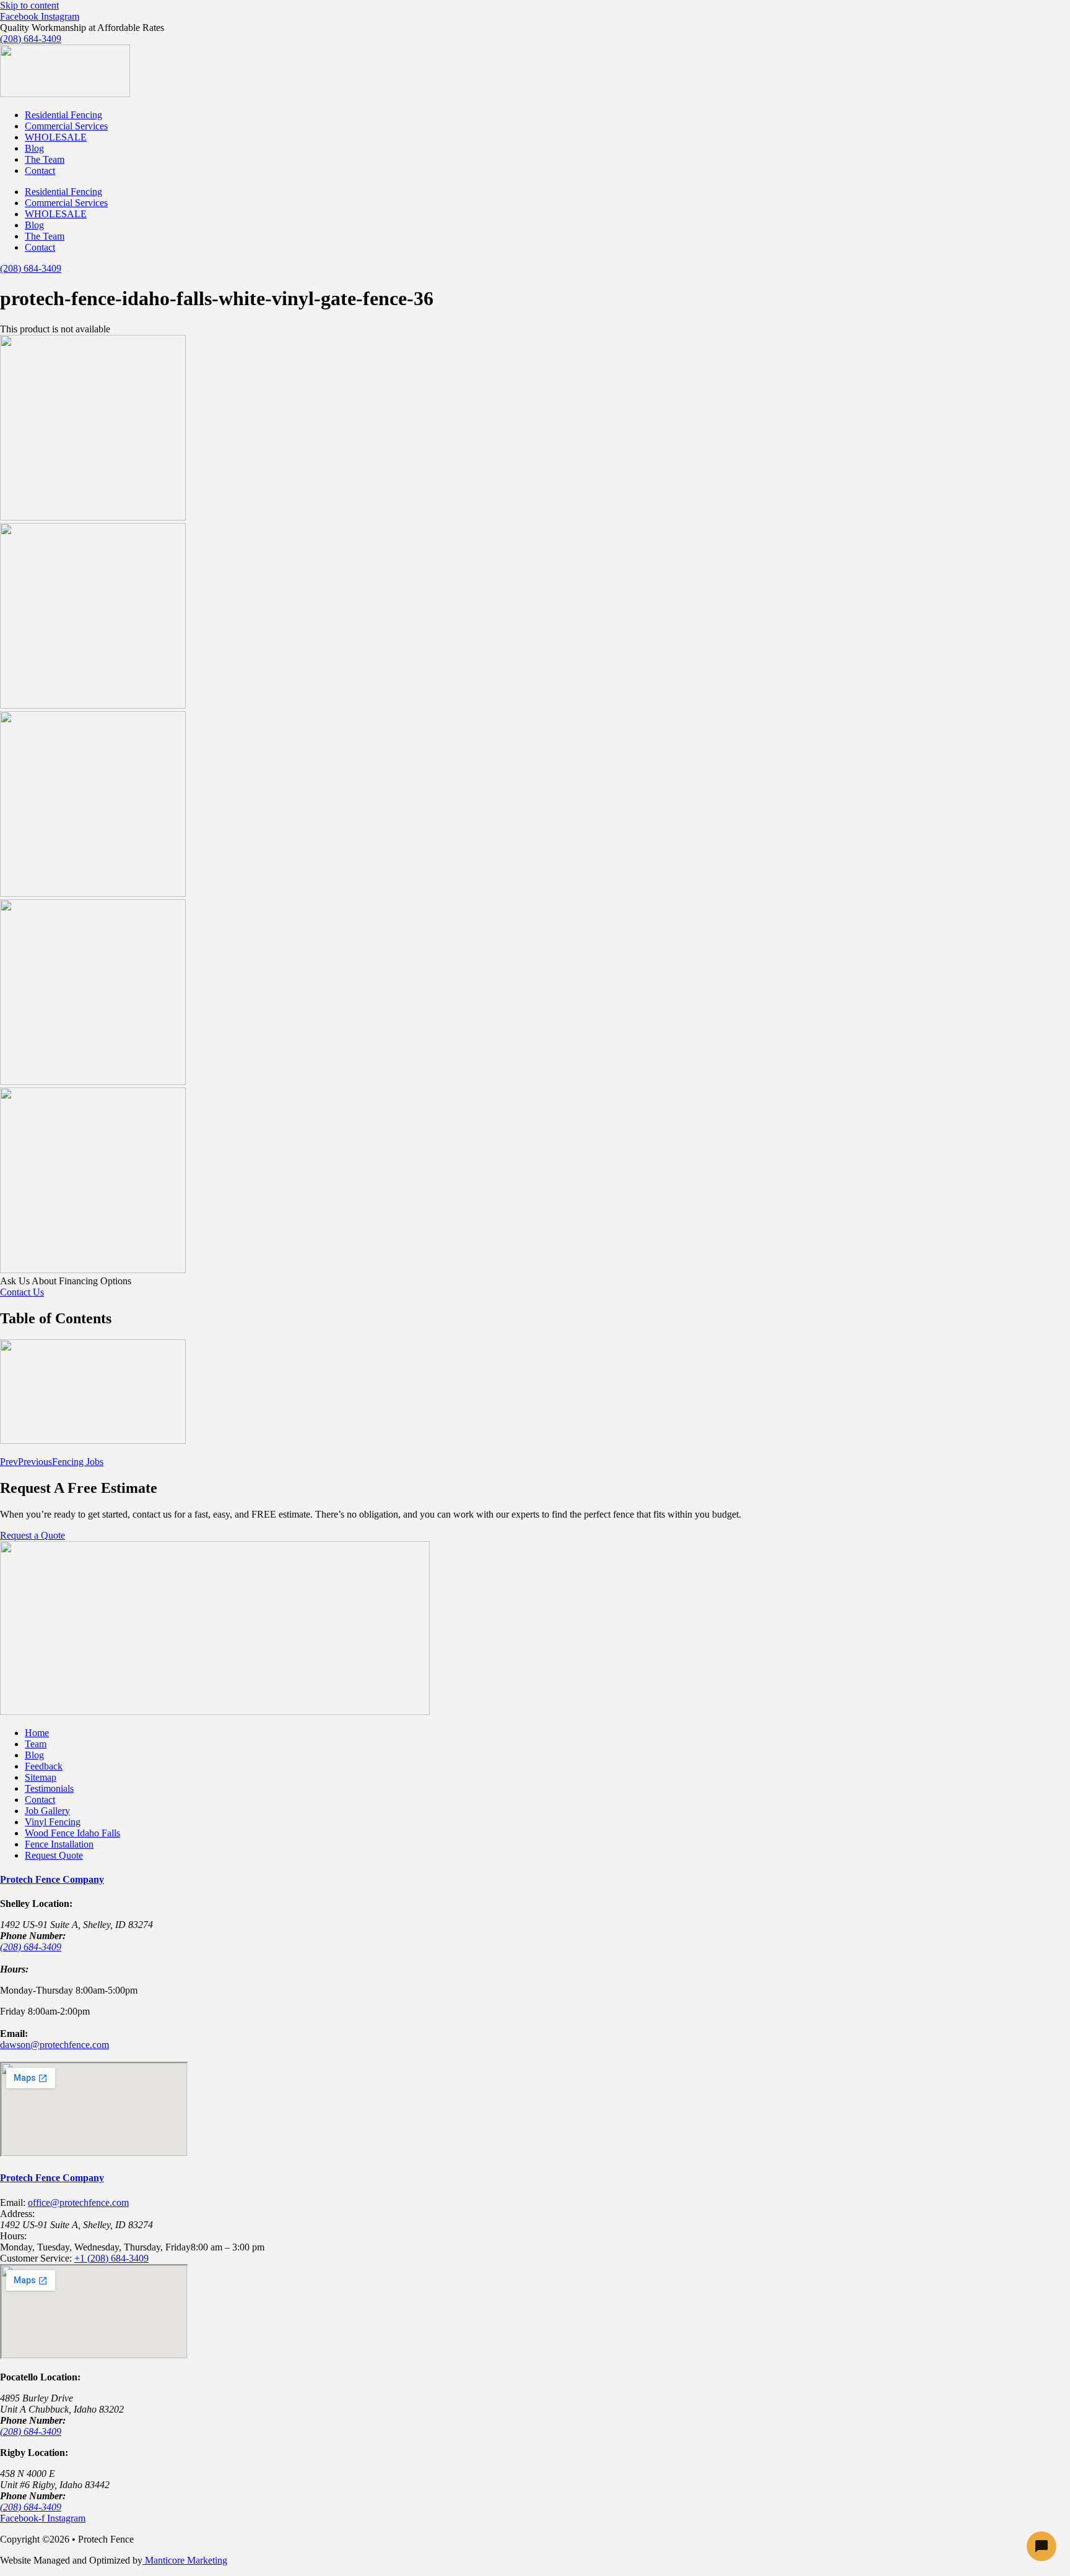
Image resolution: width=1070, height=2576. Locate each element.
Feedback (44, 1766)
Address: (17, 2214)
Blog (34, 148)
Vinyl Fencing (53, 1822)
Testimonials (49, 1788)
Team (36, 1744)
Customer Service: (36, 2258)
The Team (45, 159)
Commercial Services (66, 126)
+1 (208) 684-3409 (111, 2258)
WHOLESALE (56, 137)
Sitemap (41, 1777)
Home (37, 1733)
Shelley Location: (36, 1904)
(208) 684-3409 (31, 1947)
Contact (40, 171)
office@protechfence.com (78, 2202)
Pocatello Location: (40, 2377)
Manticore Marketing (185, 2560)
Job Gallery (47, 1811)
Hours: (13, 2236)
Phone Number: (33, 1936)
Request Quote (54, 1855)
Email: (14, 2034)
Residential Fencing (63, 115)
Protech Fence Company (52, 1879)
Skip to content (29, 5)
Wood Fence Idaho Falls (72, 1833)
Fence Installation (59, 1844)
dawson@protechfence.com (54, 2045)
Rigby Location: (34, 2453)
